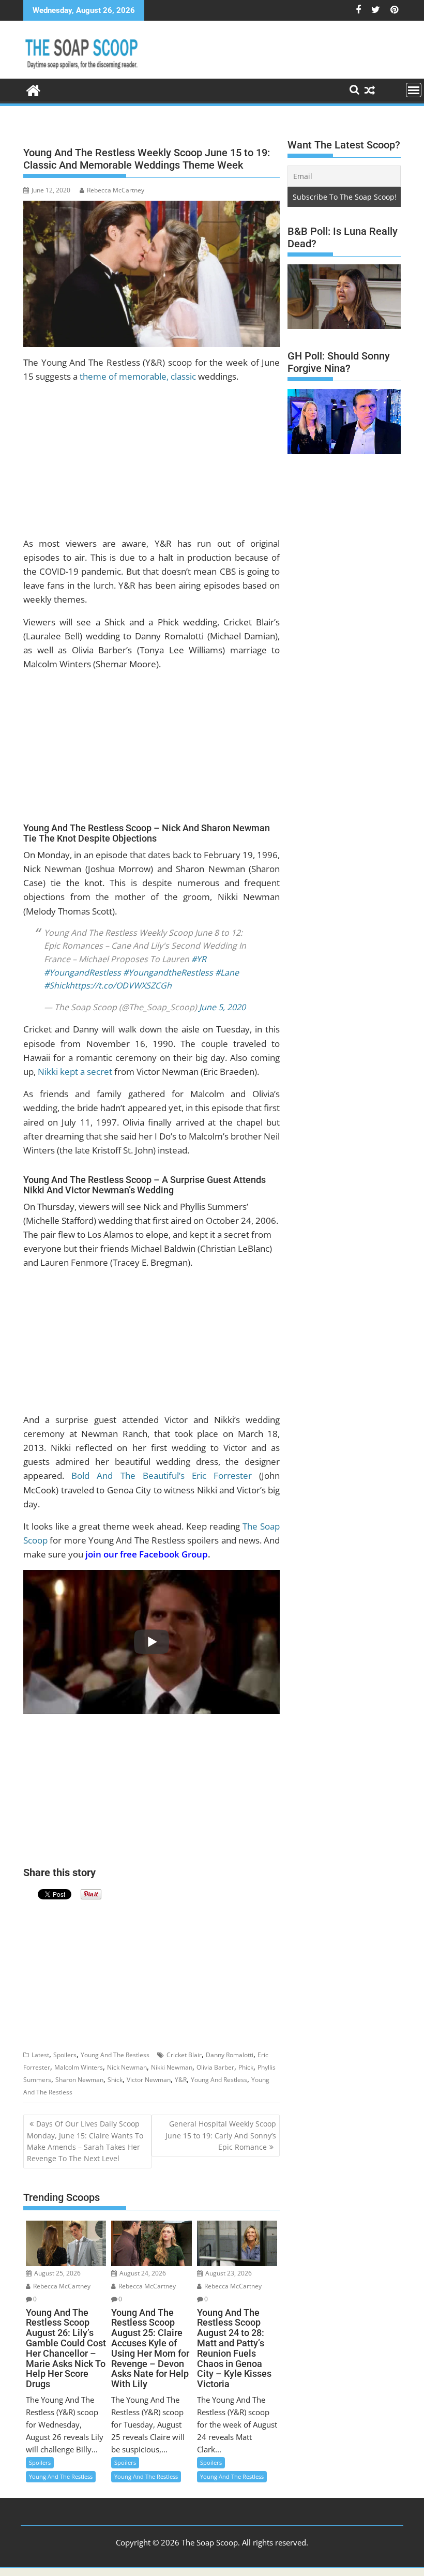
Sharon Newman (79, 2080)
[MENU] (414, 90)
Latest (40, 2055)
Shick (115, 2080)
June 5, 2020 (222, 1007)
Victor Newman (149, 2080)
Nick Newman (127, 2067)
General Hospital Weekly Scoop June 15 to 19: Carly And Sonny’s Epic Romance (221, 2135)
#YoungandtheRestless (168, 972)
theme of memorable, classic (138, 376)
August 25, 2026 (57, 2273)
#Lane (227, 972)
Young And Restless (219, 2080)
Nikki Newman (172, 2067)
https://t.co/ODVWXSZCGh (120, 985)
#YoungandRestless (82, 972)
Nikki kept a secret (75, 1072)
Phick (246, 2067)
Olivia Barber (215, 2067)
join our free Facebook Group (147, 1554)
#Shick (57, 985)
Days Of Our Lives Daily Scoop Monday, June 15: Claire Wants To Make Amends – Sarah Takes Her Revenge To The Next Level (85, 2141)
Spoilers (65, 2055)
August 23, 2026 (228, 2273)
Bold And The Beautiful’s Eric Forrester (162, 1476)
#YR (199, 959)
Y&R (181, 2080)
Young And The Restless (115, 2055)
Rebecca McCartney (116, 190)
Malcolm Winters (79, 2067)
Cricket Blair (184, 2055)
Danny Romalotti (230, 2055)
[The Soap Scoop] (33, 89)
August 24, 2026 (142, 2273)
